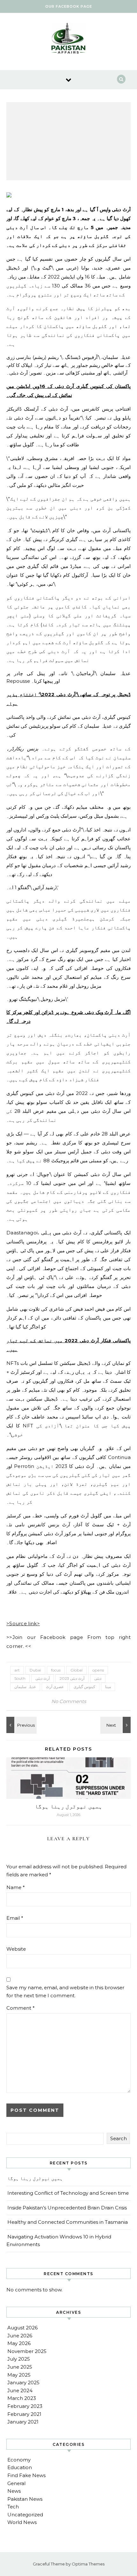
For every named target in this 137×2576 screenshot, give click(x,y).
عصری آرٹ (55, 1687)
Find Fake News (26, 2475)
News (14, 2491)
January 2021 (23, 2422)
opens (98, 1670)
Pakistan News (25, 2499)
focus (56, 1670)
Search (119, 2138)
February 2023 (25, 2406)
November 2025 (27, 2351)
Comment (21, 2008)
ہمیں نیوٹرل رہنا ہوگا (68, 1806)
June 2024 (20, 2390)
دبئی (98, 1678)
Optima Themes (88, 2564)
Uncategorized (25, 2515)
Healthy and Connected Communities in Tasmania (68, 2222)
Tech (13, 2507)
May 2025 (19, 2375)
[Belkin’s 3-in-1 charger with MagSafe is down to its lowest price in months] (116, 1725)
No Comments (69, 1701)
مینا (108, 1687)
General (16, 2483)
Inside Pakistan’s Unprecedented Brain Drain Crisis (67, 2208)
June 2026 (20, 2336)
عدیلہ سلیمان (25, 1687)
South (20, 1678)
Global (76, 1670)
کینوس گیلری (84, 1687)
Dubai (35, 1670)
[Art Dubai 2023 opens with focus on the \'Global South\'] (21, 1725)
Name (16, 1887)
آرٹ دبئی (43, 1678)
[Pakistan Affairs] (68, 39)
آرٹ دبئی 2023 (72, 1678)
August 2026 (22, 2328)
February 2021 (24, 2414)
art (17, 1670)
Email (15, 1918)
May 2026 (19, 2343)
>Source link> (23, 1623)
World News (22, 2522)
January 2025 (23, 2382)
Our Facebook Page (69, 6)
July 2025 (19, 2359)
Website (16, 1949)
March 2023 (22, 2398)
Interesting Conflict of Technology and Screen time (68, 2193)
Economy (19, 2460)
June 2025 (20, 2367)
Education (20, 2467)
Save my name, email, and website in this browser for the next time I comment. (65, 1992)
